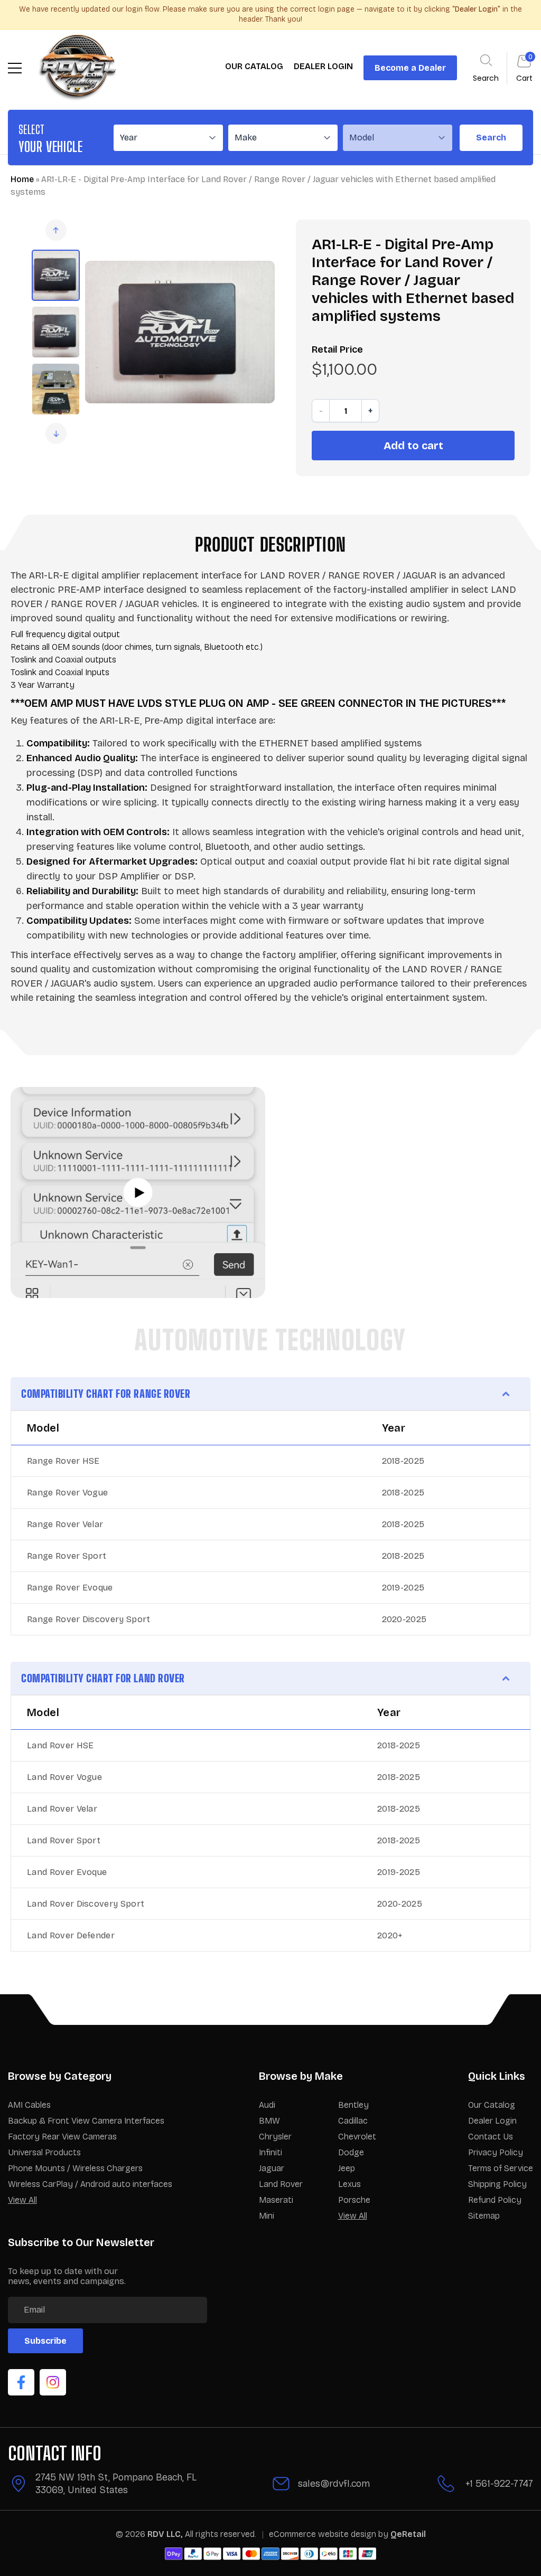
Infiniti (270, 2152)
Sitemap (484, 2216)
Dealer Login (492, 2121)
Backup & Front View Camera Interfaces (86, 2121)
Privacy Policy (496, 2152)
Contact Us (491, 2137)
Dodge (351, 2152)
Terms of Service (501, 2168)
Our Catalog (492, 2105)
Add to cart (413, 446)
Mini (267, 2216)
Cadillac (353, 2121)
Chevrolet (357, 2137)
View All (22, 2200)
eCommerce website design (324, 2534)
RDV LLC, (165, 2534)
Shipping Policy (497, 2184)
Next (56, 433)
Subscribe (45, 2341)
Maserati (276, 2200)
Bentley (353, 2105)
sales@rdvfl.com (334, 2484)
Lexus (349, 2184)
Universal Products (44, 2152)
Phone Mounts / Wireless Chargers (75, 2168)
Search (491, 138)
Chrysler (275, 2137)
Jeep (347, 2168)
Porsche (354, 2200)
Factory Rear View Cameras (62, 2137)
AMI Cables (29, 2105)
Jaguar (272, 2168)
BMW (269, 2121)
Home (22, 179)
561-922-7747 (504, 2484)
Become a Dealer (410, 68)
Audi (267, 2105)
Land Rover (281, 2184)
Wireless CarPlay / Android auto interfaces (90, 2184)
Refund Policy (495, 2200)
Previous (56, 230)
